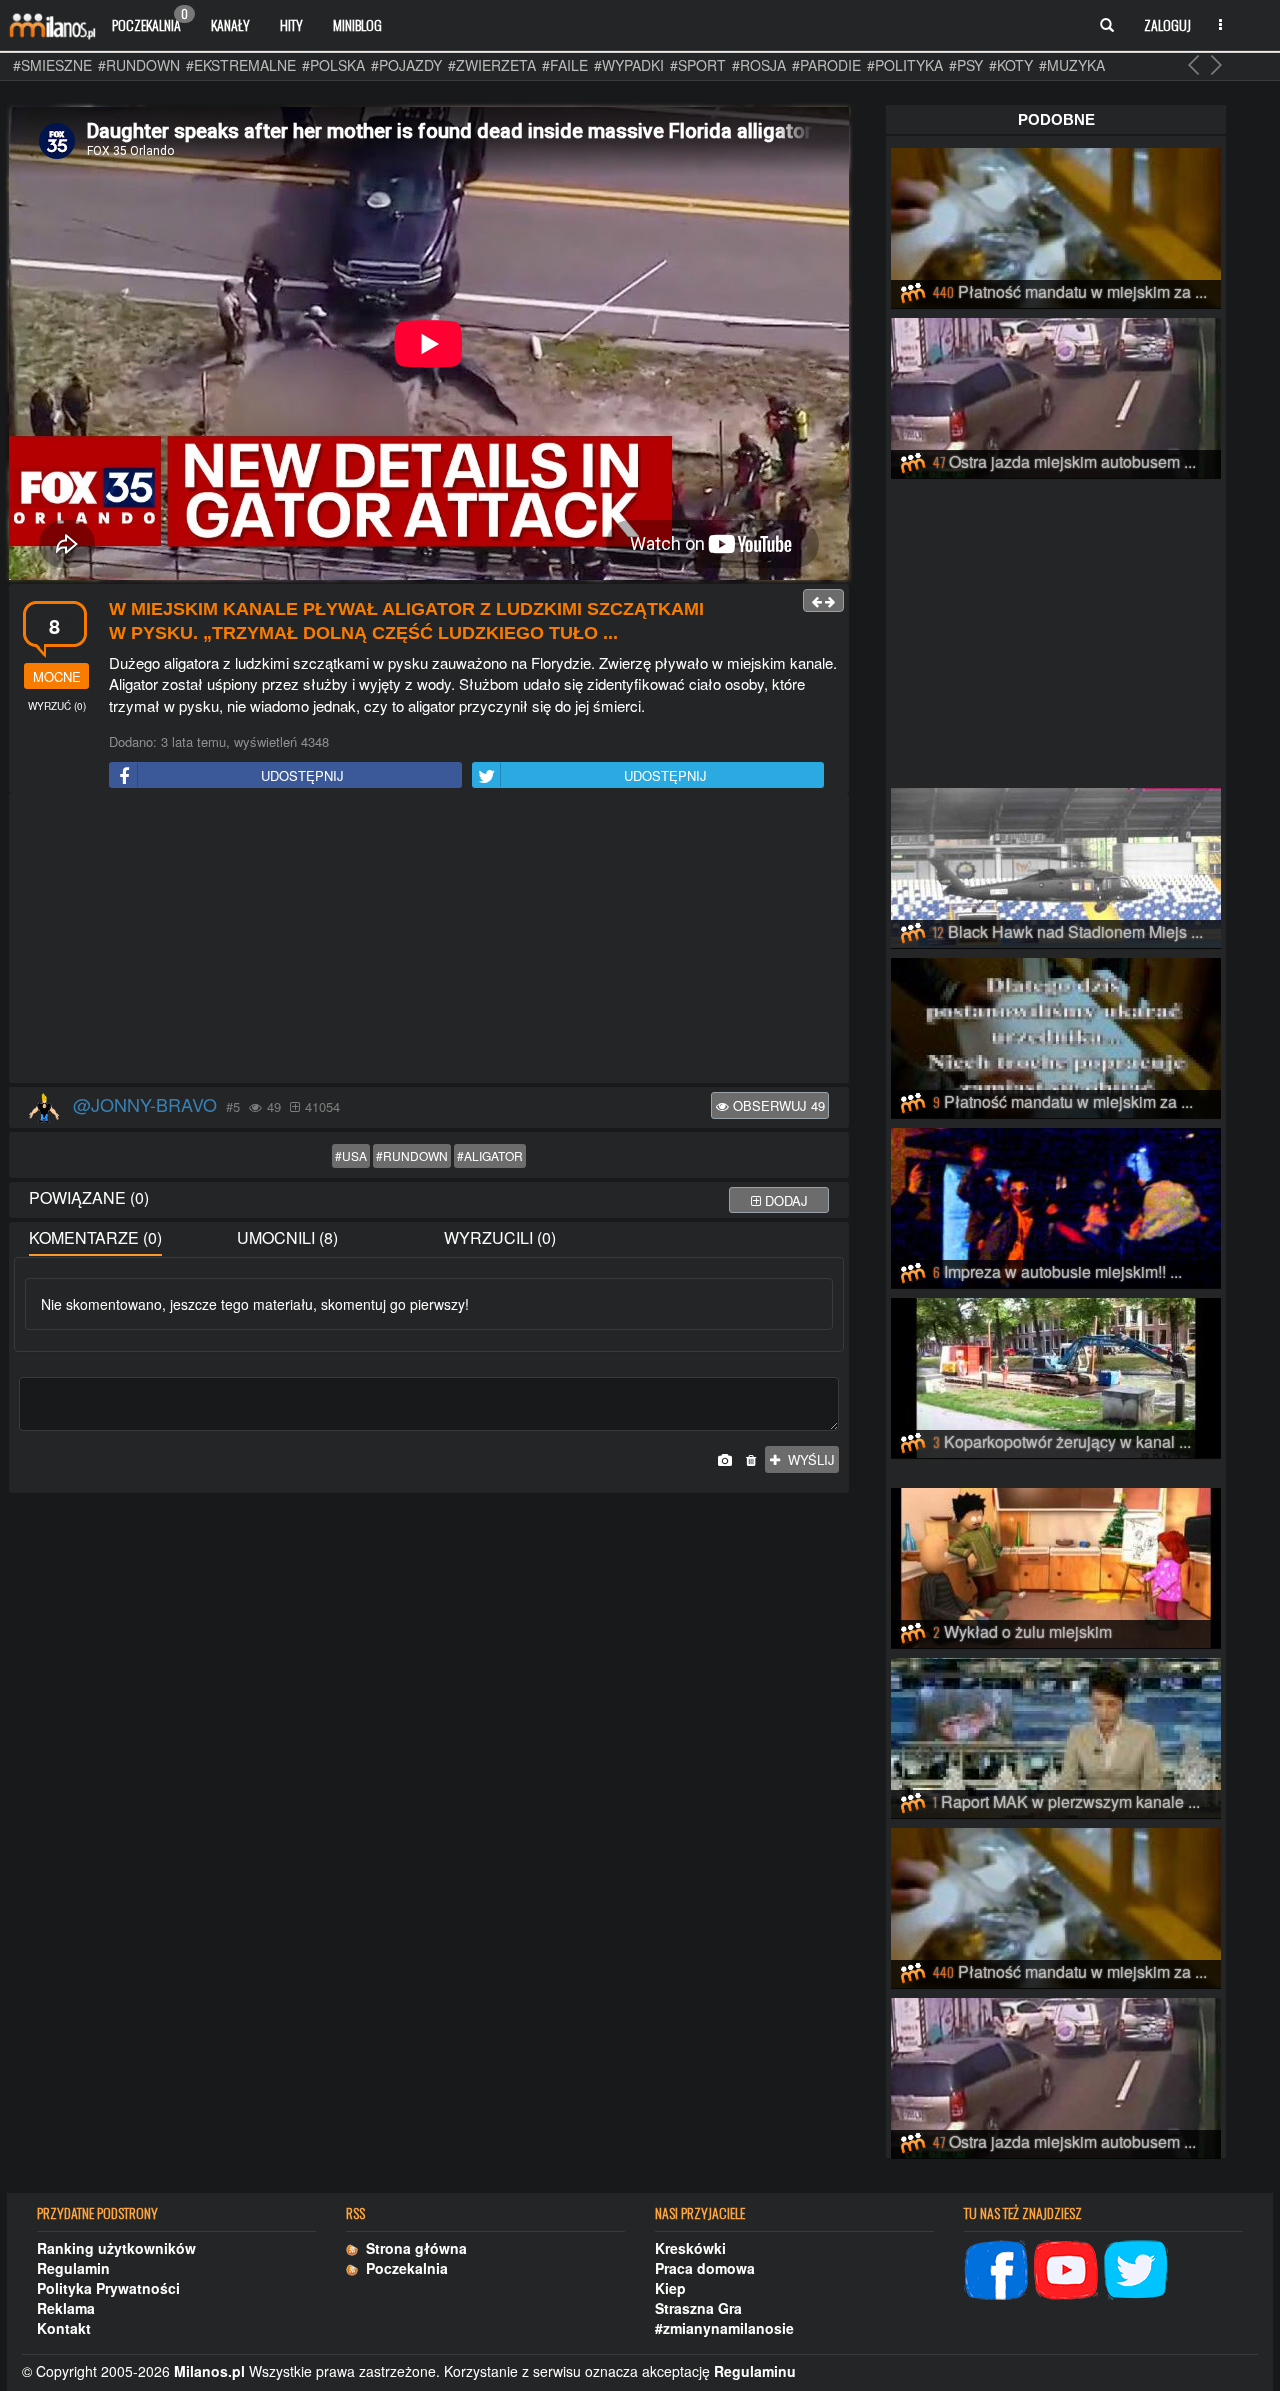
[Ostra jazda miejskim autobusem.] (1056, 395)
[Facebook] (996, 2267)
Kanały (230, 24)
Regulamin (73, 2268)
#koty (1011, 65)
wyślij (807, 1459)
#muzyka (1072, 65)
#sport (698, 65)
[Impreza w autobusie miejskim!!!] (1056, 1205)
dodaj (784, 1200)
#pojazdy (406, 65)
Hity (291, 24)
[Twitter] (1136, 2267)
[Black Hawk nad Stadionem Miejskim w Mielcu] (1056, 865)
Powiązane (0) (89, 1197)
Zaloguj (1167, 24)
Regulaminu (755, 2371)
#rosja (759, 65)
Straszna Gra (698, 2308)
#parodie (826, 65)
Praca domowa (705, 2268)
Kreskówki (690, 2248)
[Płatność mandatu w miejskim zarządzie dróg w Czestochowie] (1056, 225)
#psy (966, 65)
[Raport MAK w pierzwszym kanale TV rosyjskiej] (1056, 1735)
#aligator (490, 1155)
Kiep (670, 2288)
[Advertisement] (429, 939)
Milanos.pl (209, 2371)
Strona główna (412, 2248)
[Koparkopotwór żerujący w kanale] (1056, 1375)
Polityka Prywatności (108, 2288)
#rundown (139, 65)
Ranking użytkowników (116, 2248)
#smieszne (52, 65)
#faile (565, 65)
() (57, 706)
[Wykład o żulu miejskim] (1056, 1565)
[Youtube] (1066, 2267)
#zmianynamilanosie (724, 2328)
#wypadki (629, 65)
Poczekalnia (150, 20)
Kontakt (64, 2328)
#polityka (905, 65)
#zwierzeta (492, 65)
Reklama (66, 2308)
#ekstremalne (241, 65)
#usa (351, 1155)
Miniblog (357, 24)
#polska (333, 65)
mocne (57, 676)
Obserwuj (777, 1105)
